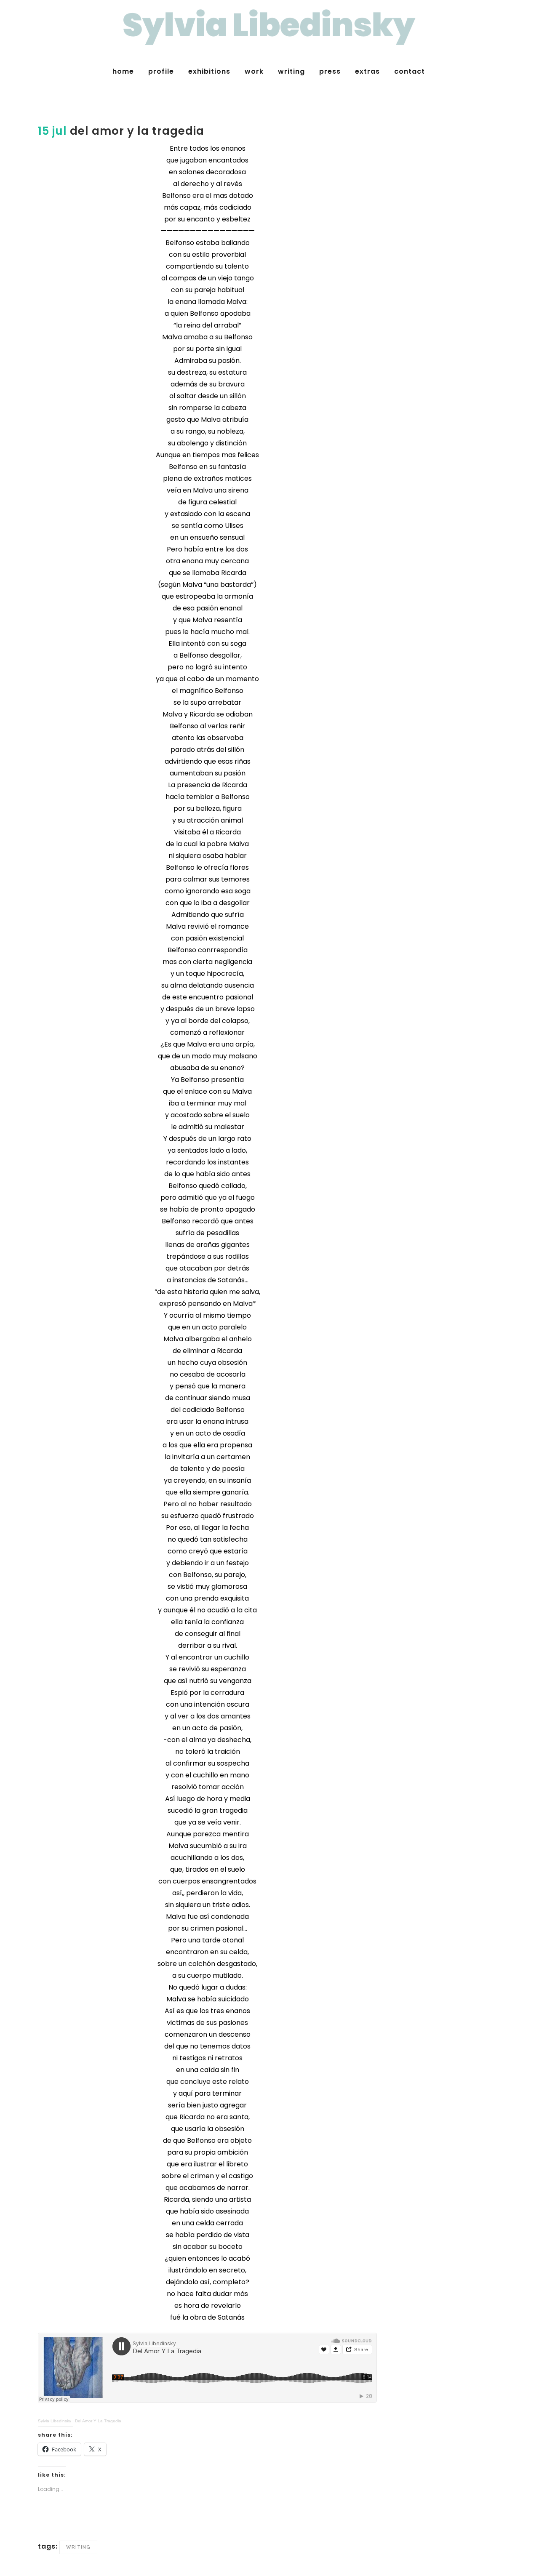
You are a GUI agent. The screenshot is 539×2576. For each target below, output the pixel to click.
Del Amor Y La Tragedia (98, 2421)
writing (78, 2547)
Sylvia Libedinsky (55, 2421)
